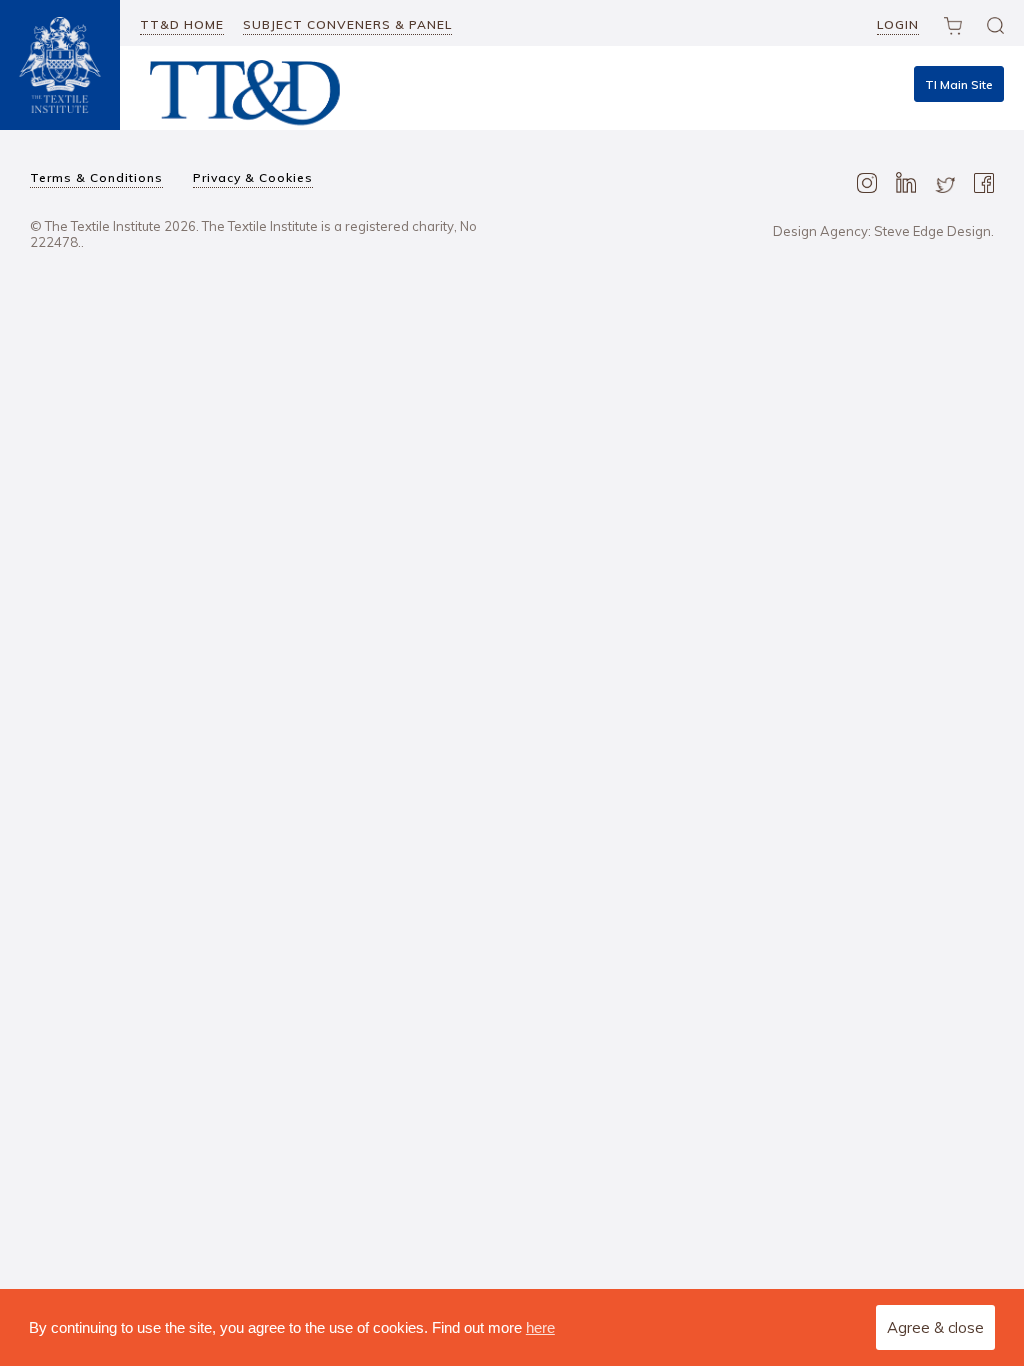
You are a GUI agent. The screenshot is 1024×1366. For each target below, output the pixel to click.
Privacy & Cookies (253, 177)
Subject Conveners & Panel (347, 24)
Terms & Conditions (96, 177)
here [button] (540, 1327)
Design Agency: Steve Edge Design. (883, 231)
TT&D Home (182, 24)
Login (898, 24)
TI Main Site (959, 84)
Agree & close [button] (935, 1327)
